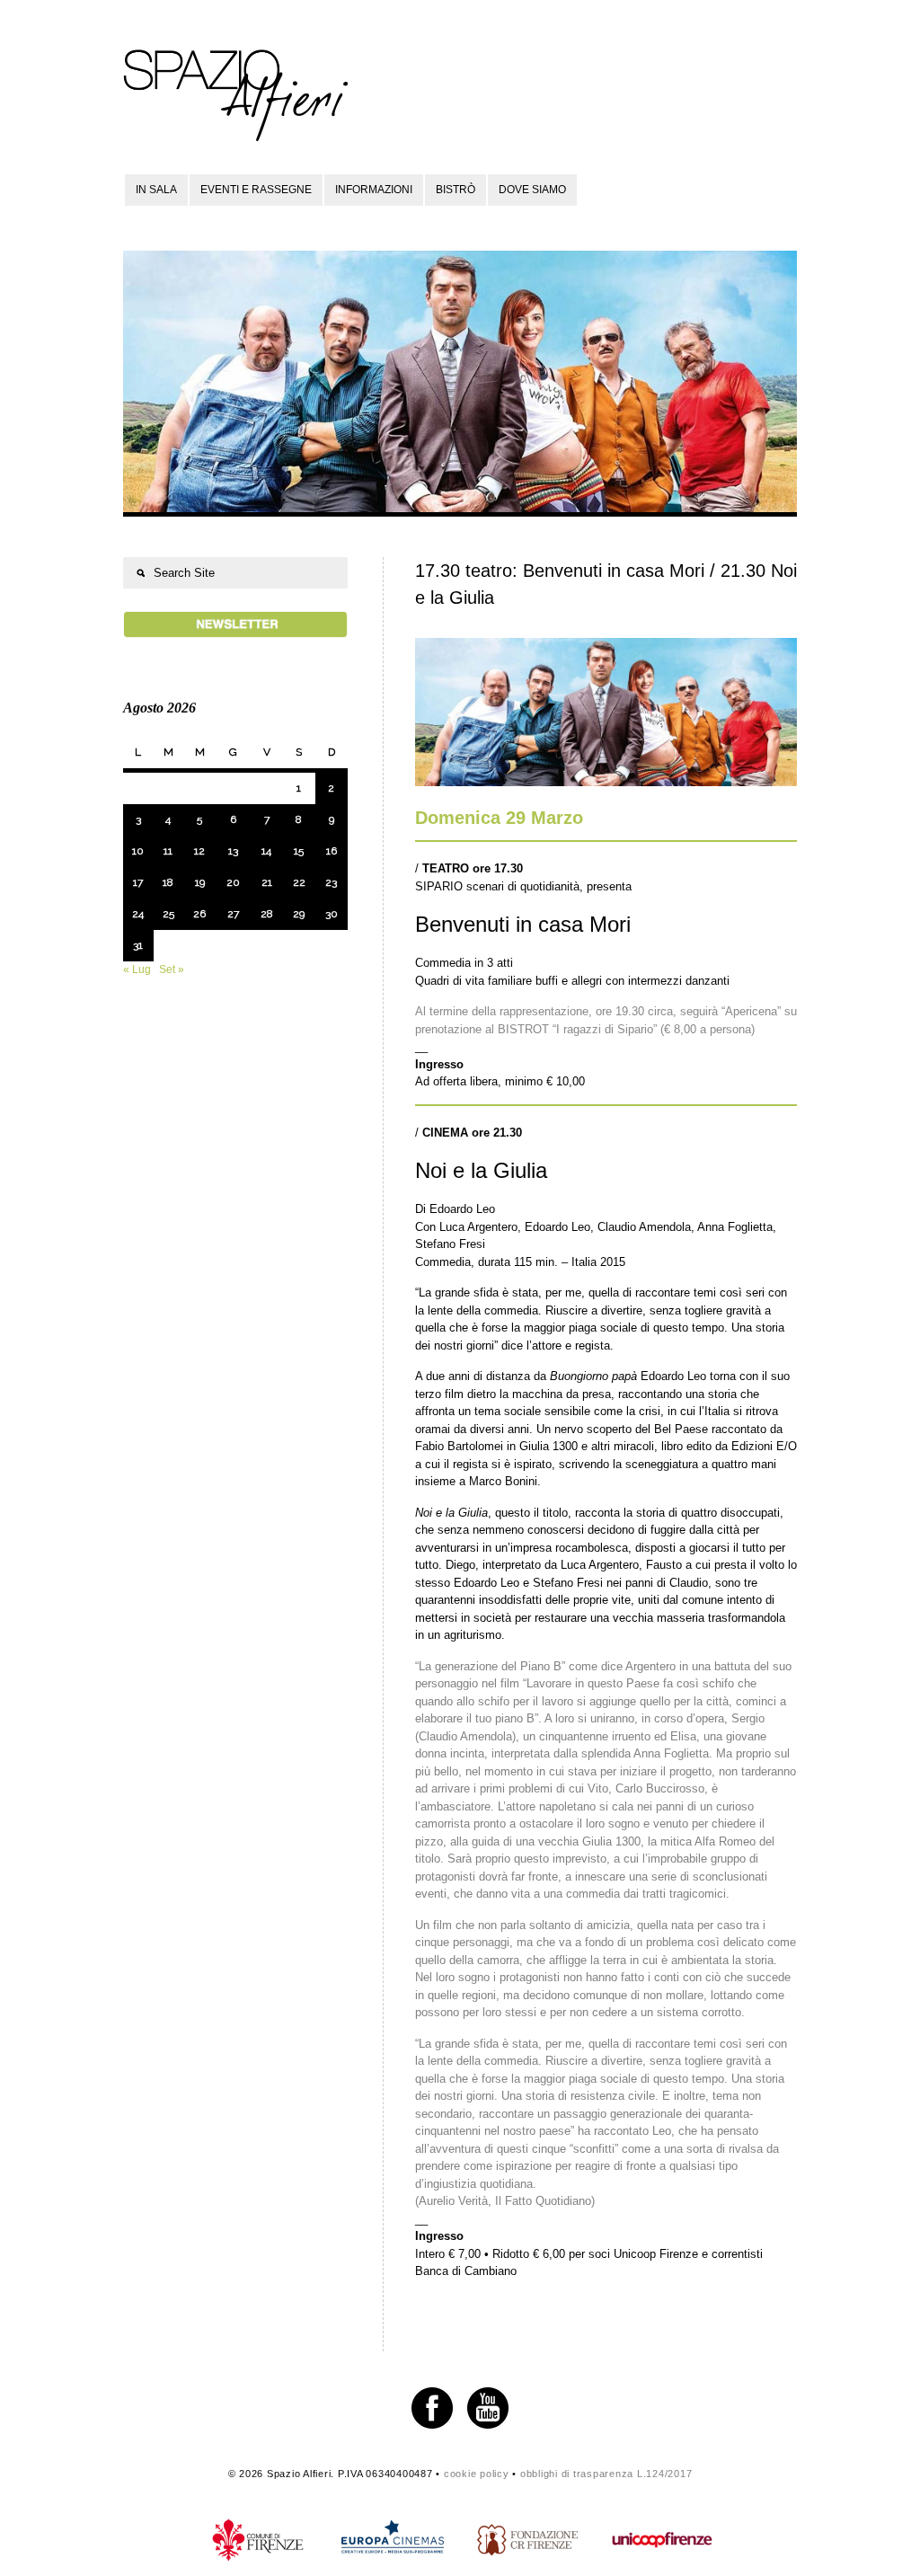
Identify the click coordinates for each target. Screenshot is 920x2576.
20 (233, 882)
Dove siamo (532, 190)
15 (299, 851)
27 (233, 914)
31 (138, 945)
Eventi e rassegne (256, 190)
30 (332, 914)
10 (138, 851)
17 (138, 882)
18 (168, 882)
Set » (172, 969)
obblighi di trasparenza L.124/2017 (606, 2474)
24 (138, 914)
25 (168, 914)
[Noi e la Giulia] (606, 782)
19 (200, 882)
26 (199, 914)
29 (299, 914)
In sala (156, 190)
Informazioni (374, 190)
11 (168, 851)
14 (266, 851)
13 (233, 851)
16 (332, 851)
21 (267, 882)
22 (299, 882)
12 (199, 851)
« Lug (137, 969)
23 (331, 882)
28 (267, 914)
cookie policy (477, 2474)
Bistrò (456, 190)
